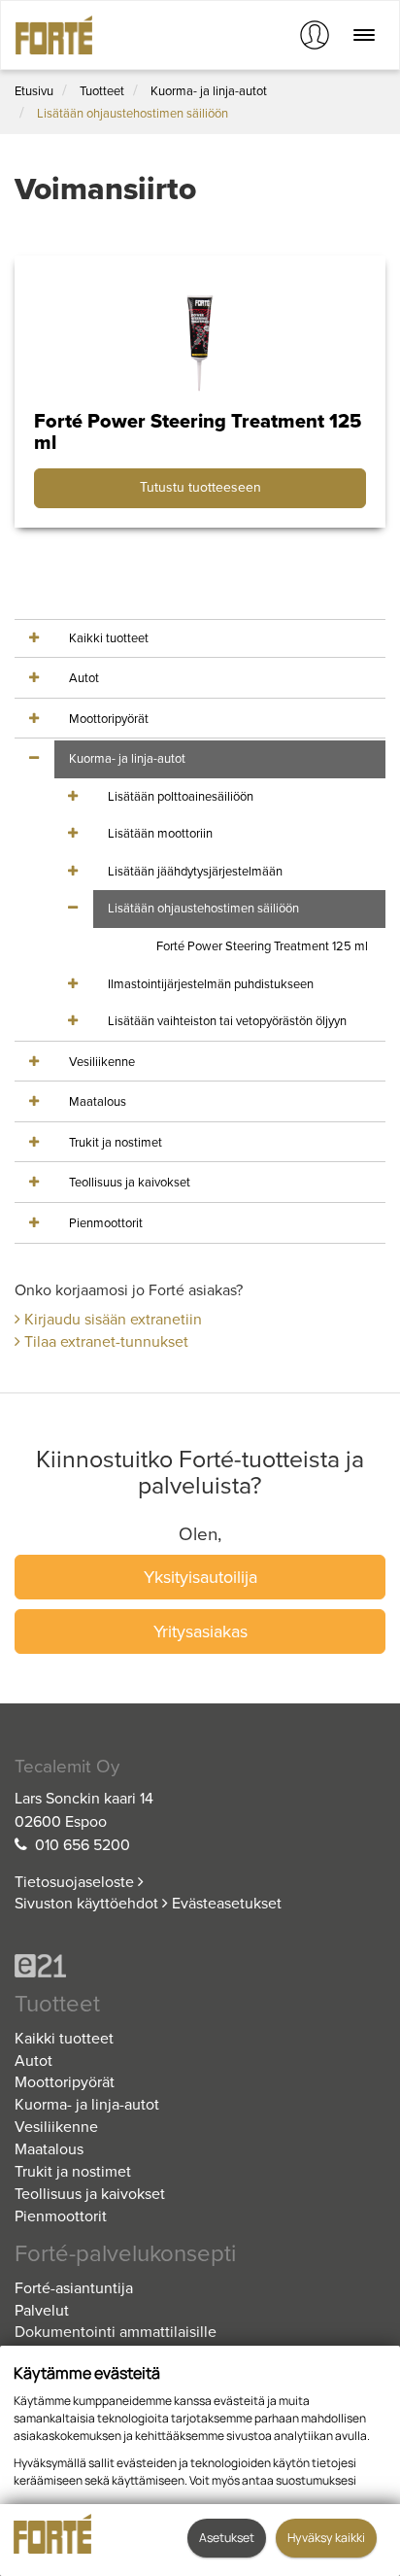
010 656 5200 (83, 1845)
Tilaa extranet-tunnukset (104, 1342)
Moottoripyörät (109, 719)
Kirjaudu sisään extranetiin (111, 1320)
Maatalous (98, 1102)
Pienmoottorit (106, 1223)
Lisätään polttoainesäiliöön (181, 797)
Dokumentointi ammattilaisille (116, 2332)
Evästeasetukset (227, 1904)
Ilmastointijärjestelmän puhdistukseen (211, 984)
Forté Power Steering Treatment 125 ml (262, 946)
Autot (84, 678)
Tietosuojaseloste (76, 1882)
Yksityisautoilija (200, 1577)
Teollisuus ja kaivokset (130, 1183)
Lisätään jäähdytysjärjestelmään (195, 872)
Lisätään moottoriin (160, 834)
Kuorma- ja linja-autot (209, 91)
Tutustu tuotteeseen (200, 487)
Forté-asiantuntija (74, 2288)
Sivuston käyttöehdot (88, 1904)
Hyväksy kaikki (326, 2538)
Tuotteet (102, 91)
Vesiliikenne (102, 1062)
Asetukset (227, 2538)
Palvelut (42, 2311)
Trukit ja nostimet (116, 1143)
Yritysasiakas (200, 1631)
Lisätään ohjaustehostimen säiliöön (133, 114)
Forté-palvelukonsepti (125, 2254)
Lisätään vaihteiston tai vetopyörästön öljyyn (227, 1021)
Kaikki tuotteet (109, 638)
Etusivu (34, 91)
